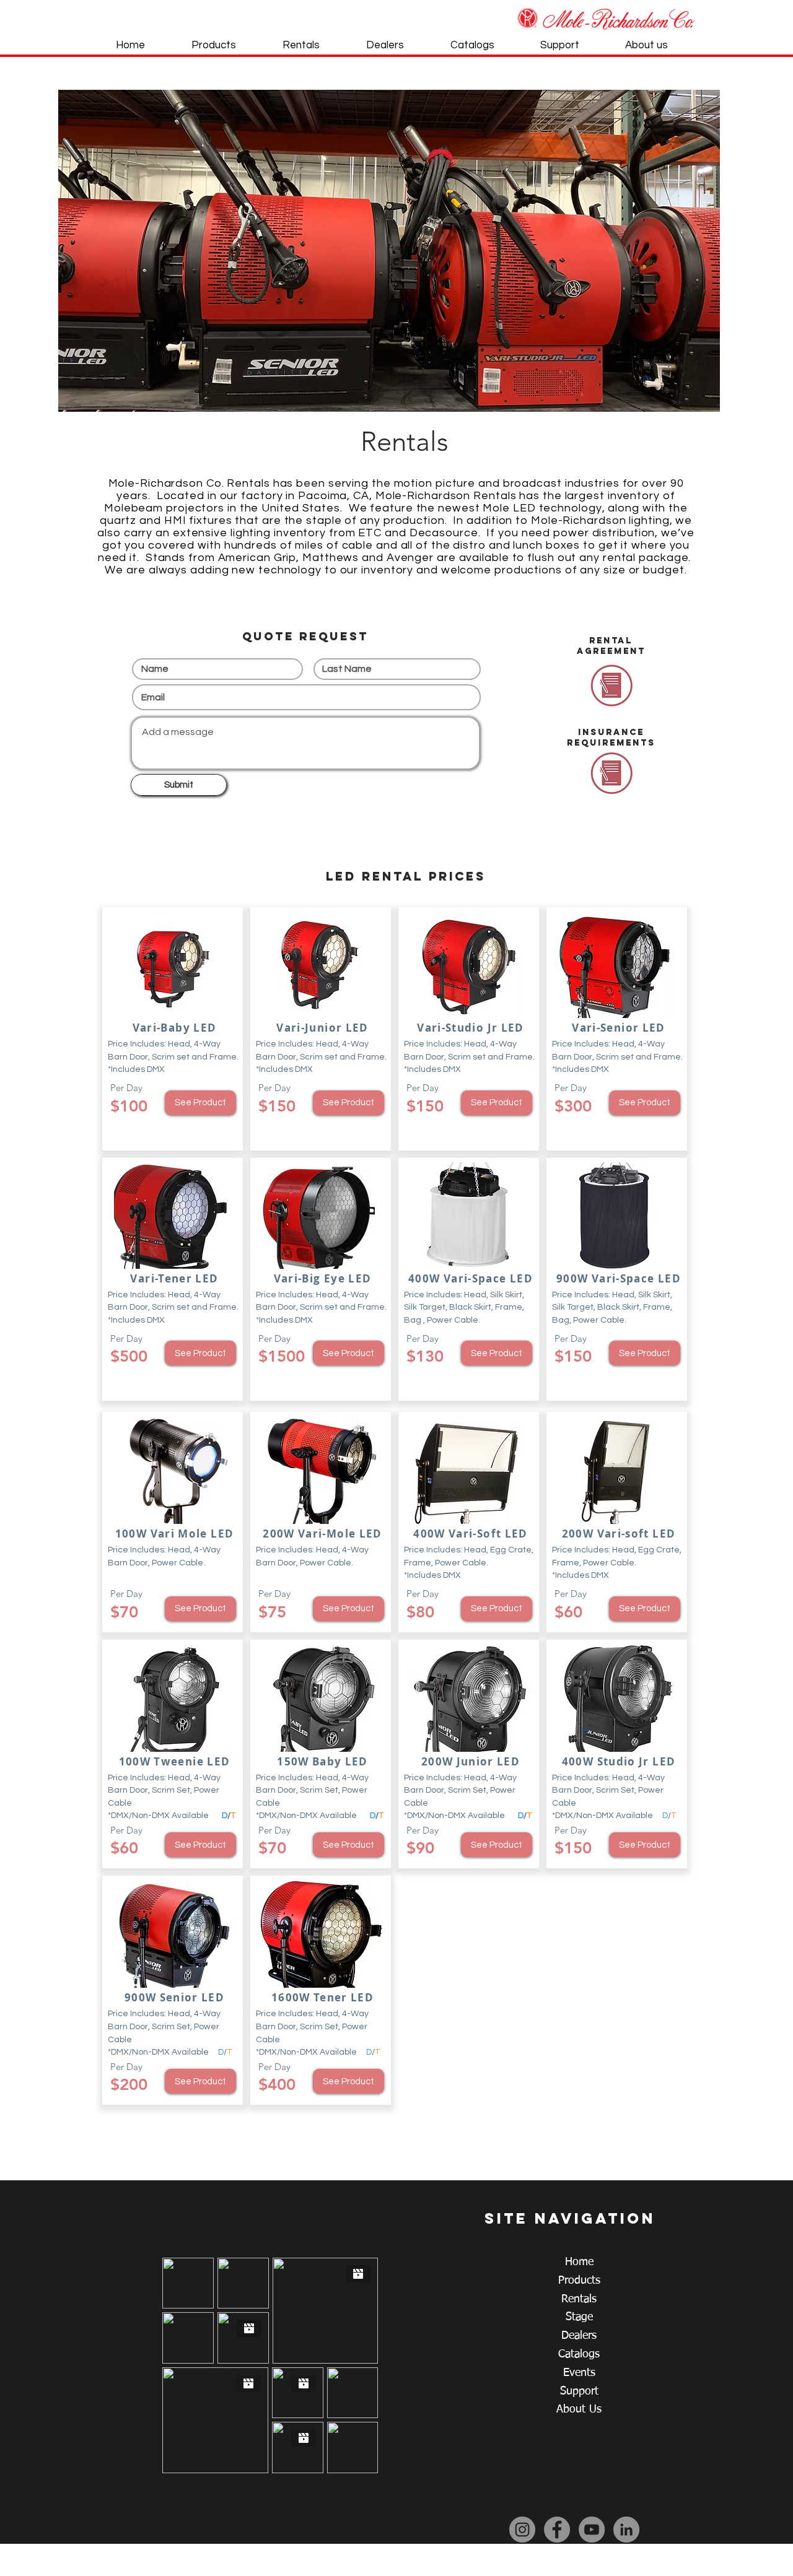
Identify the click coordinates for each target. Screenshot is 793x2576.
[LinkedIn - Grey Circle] (626, 2530)
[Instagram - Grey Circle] (522, 2530)
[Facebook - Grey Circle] (557, 2530)
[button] (389, 251)
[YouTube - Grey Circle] (592, 2530)
